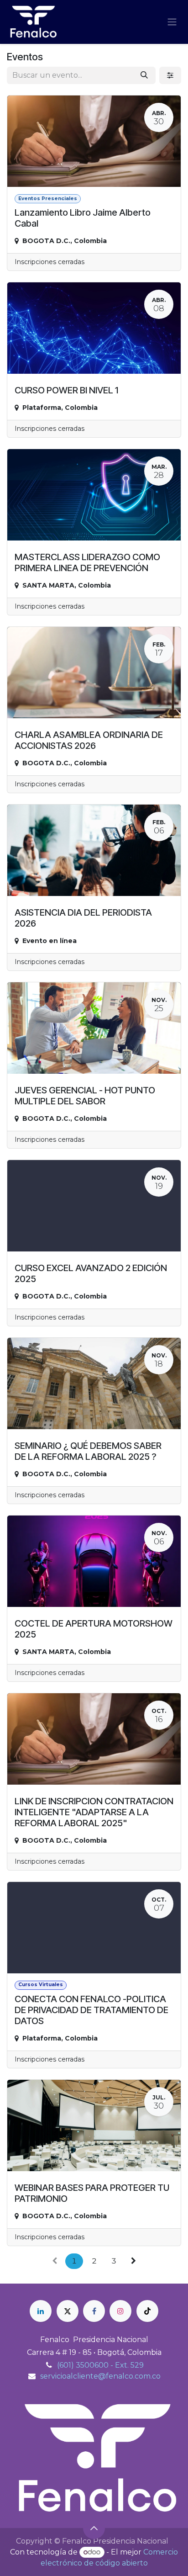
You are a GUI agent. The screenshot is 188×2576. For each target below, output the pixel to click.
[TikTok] (147, 2311)
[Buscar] (144, 75)
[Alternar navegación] (172, 22)
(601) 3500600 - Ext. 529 (100, 2365)
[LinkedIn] (41, 2311)
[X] (68, 2311)
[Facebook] (94, 2311)
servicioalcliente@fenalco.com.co (100, 2376)
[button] (94, 2528)
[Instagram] (120, 2311)
